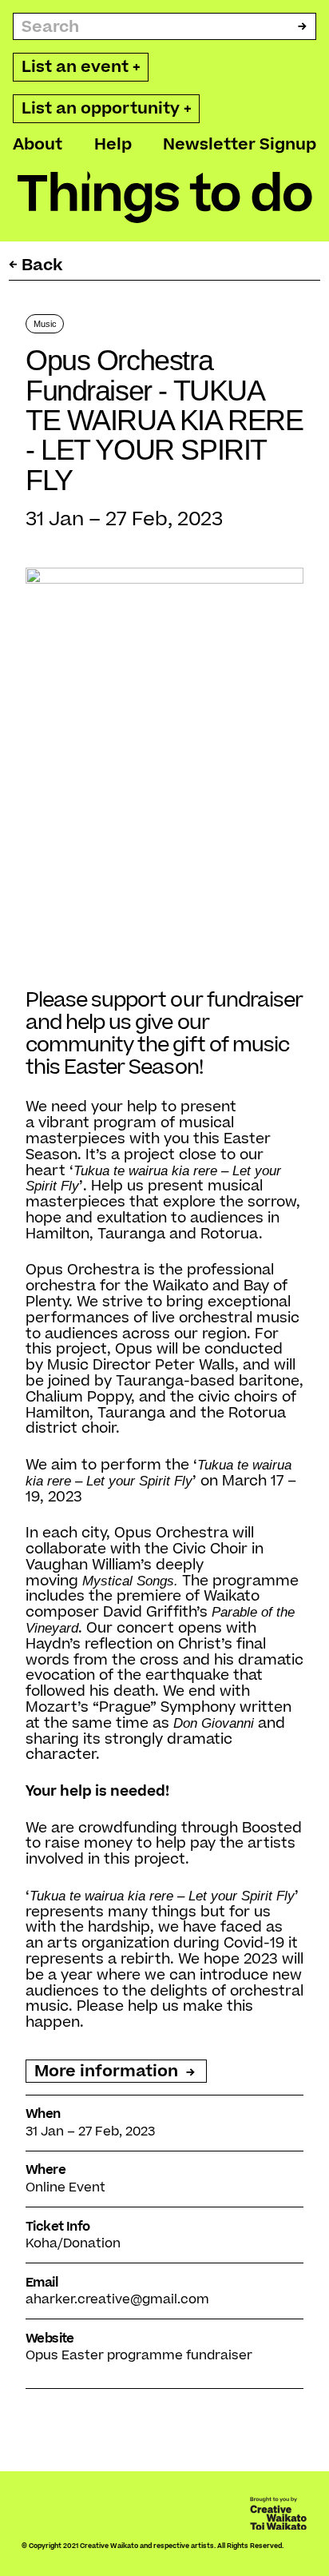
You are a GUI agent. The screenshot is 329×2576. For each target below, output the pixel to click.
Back (42, 265)
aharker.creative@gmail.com (117, 2299)
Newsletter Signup (240, 144)
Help (113, 144)
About (38, 144)
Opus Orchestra (83, 1270)
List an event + (81, 67)
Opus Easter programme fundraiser (139, 2355)
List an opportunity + (107, 108)
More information (108, 2071)
